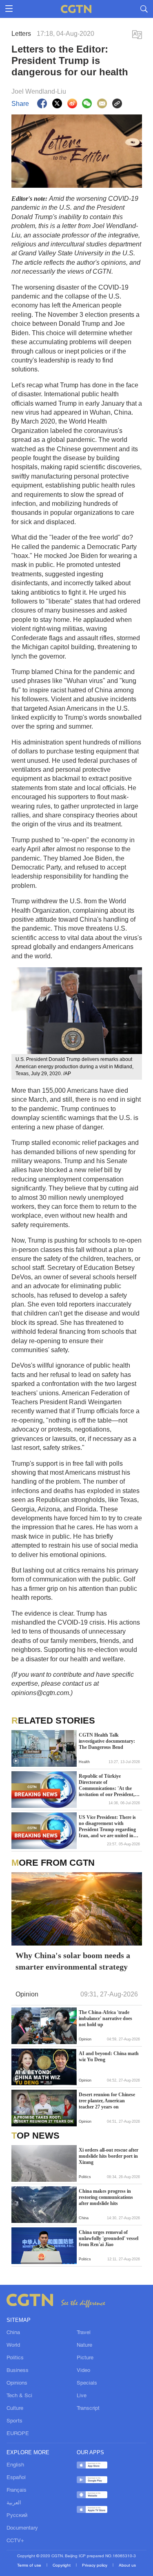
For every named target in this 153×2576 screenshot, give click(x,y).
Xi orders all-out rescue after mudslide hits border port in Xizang (109, 2156)
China (13, 2333)
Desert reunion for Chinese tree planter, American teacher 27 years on (107, 2101)
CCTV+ (15, 2541)
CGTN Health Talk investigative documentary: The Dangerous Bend (107, 1741)
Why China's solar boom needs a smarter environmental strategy (73, 1961)
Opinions (17, 2383)
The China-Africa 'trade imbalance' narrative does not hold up (105, 2018)
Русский (17, 2516)
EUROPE (18, 2434)
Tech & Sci (19, 2396)
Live (82, 2396)
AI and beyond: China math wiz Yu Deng (109, 2057)
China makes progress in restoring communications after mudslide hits (106, 2197)
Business (18, 2371)
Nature (84, 2345)
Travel (84, 2333)
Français (17, 2490)
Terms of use (30, 2566)
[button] (16, 1761)
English (15, 2465)
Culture (15, 2409)
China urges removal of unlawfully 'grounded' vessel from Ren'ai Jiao (109, 2238)
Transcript (88, 2409)
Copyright (62, 2566)
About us (127, 2566)
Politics (15, 2358)
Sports (14, 2421)
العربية (14, 2503)
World (13, 2345)
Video (83, 2371)
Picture (85, 2358)
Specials (87, 2383)
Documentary (22, 2528)
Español (16, 2478)
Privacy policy (95, 2566)
